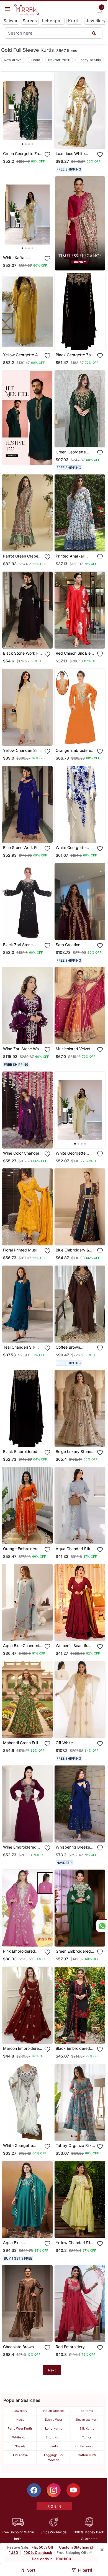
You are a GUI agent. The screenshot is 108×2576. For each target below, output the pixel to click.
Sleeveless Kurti (87, 2420)
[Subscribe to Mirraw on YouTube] (73, 2490)
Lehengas (52, 21)
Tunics (87, 2437)
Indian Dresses (54, 2411)
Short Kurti (54, 2437)
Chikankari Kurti (87, 2446)
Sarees (30, 21)
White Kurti (20, 2437)
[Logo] (27, 10)
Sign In (54, 2507)
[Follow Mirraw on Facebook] (34, 2490)
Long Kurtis (54, 2428)
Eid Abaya (20, 2455)
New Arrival (13, 60)
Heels (20, 2420)
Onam (35, 60)
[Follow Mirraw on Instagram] (54, 2490)
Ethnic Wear (54, 2420)
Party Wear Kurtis (20, 2428)
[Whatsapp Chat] (102, 1926)
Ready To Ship (90, 60)
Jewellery (96, 21)
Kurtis (74, 21)
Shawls (20, 2446)
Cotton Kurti (87, 2455)
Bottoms (87, 2411)
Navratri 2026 (59, 60)
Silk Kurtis (87, 2428)
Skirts (54, 2446)
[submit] (94, 33)
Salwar (11, 21)
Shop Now (32, 140)
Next (52, 2370)
